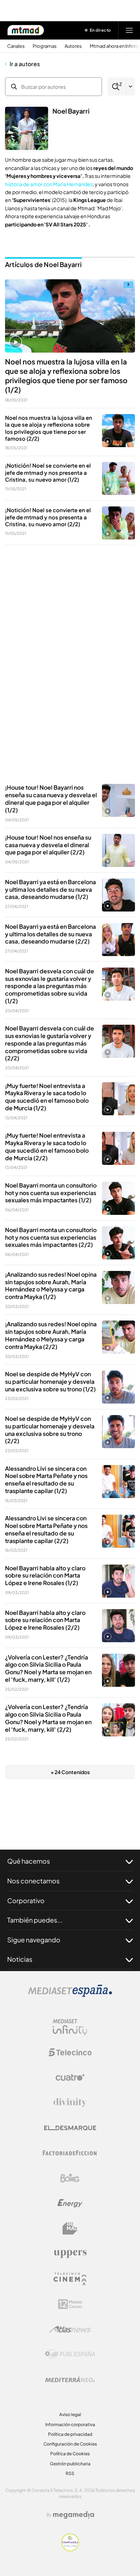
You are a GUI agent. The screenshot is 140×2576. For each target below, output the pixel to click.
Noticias (20, 1959)
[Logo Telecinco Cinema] (70, 2279)
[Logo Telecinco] (70, 2052)
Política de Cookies (70, 2454)
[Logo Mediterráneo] (70, 2379)
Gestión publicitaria (70, 2464)
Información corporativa (70, 2425)
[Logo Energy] (70, 2203)
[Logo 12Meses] (70, 2304)
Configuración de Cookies (70, 2444)
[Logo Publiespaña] (70, 2354)
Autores (73, 46)
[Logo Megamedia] (74, 2515)
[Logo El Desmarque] (70, 2128)
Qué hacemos (29, 1861)
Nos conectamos (33, 1881)
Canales (16, 46)
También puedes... (35, 1920)
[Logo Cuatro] (70, 2077)
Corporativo (26, 1900)
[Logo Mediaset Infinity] (70, 2027)
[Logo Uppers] (70, 2254)
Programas (45, 46)
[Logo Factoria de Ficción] (70, 2153)
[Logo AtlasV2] (70, 2329)
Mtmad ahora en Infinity (115, 46)
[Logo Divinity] (70, 2103)
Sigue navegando (34, 1940)
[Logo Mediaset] (70, 1995)
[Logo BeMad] (70, 2228)
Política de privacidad (70, 2434)
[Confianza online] (70, 2549)
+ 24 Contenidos (70, 1772)
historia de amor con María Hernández (49, 184)
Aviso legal (70, 2414)
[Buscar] (117, 87)
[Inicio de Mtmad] (26, 30)
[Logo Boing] (70, 2178)
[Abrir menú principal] (129, 30)
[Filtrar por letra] (131, 87)
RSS (70, 2473)
